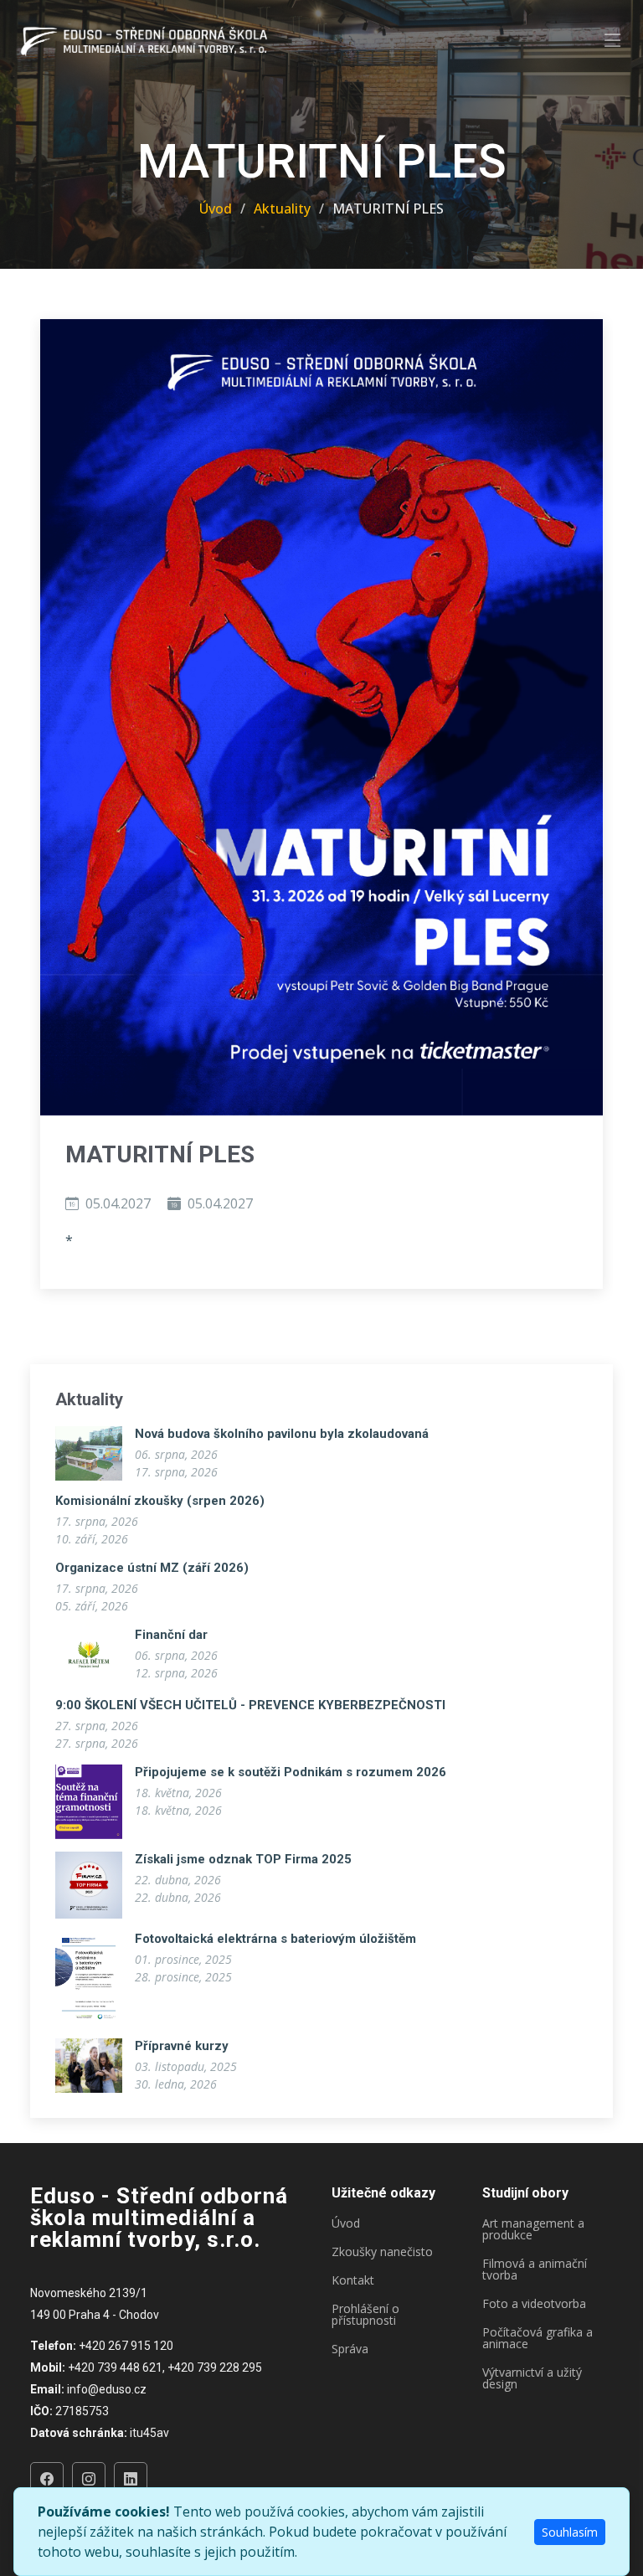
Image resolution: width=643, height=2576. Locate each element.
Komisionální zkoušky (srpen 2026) (160, 1501)
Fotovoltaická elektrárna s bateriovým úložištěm (275, 1939)
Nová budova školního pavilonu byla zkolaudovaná (282, 1434)
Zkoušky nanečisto (382, 2252)
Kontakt (353, 2280)
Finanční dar (171, 1635)
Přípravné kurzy (182, 2046)
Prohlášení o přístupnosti (365, 2315)
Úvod (216, 209)
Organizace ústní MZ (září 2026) (152, 1568)
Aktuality (282, 209)
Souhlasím (570, 2532)
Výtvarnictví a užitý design (532, 2378)
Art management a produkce (533, 2229)
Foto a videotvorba (534, 2304)
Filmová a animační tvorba (535, 2269)
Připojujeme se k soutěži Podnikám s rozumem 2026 (291, 1772)
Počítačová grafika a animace (538, 2338)
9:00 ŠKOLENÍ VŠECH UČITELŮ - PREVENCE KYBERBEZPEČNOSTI (250, 1705)
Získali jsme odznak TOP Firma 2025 (243, 1859)
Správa (350, 2349)
